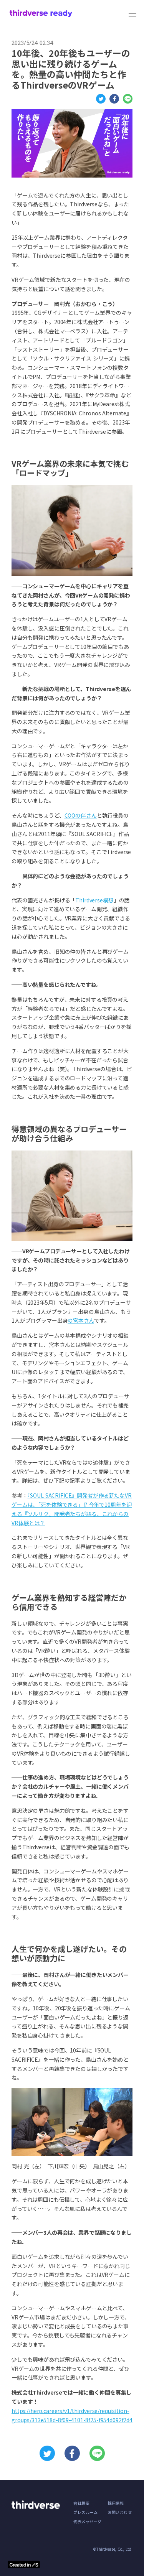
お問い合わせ (120, 2512)
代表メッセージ (88, 2522)
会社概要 (81, 2503)
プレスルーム (85, 2512)
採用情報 (116, 2503)
